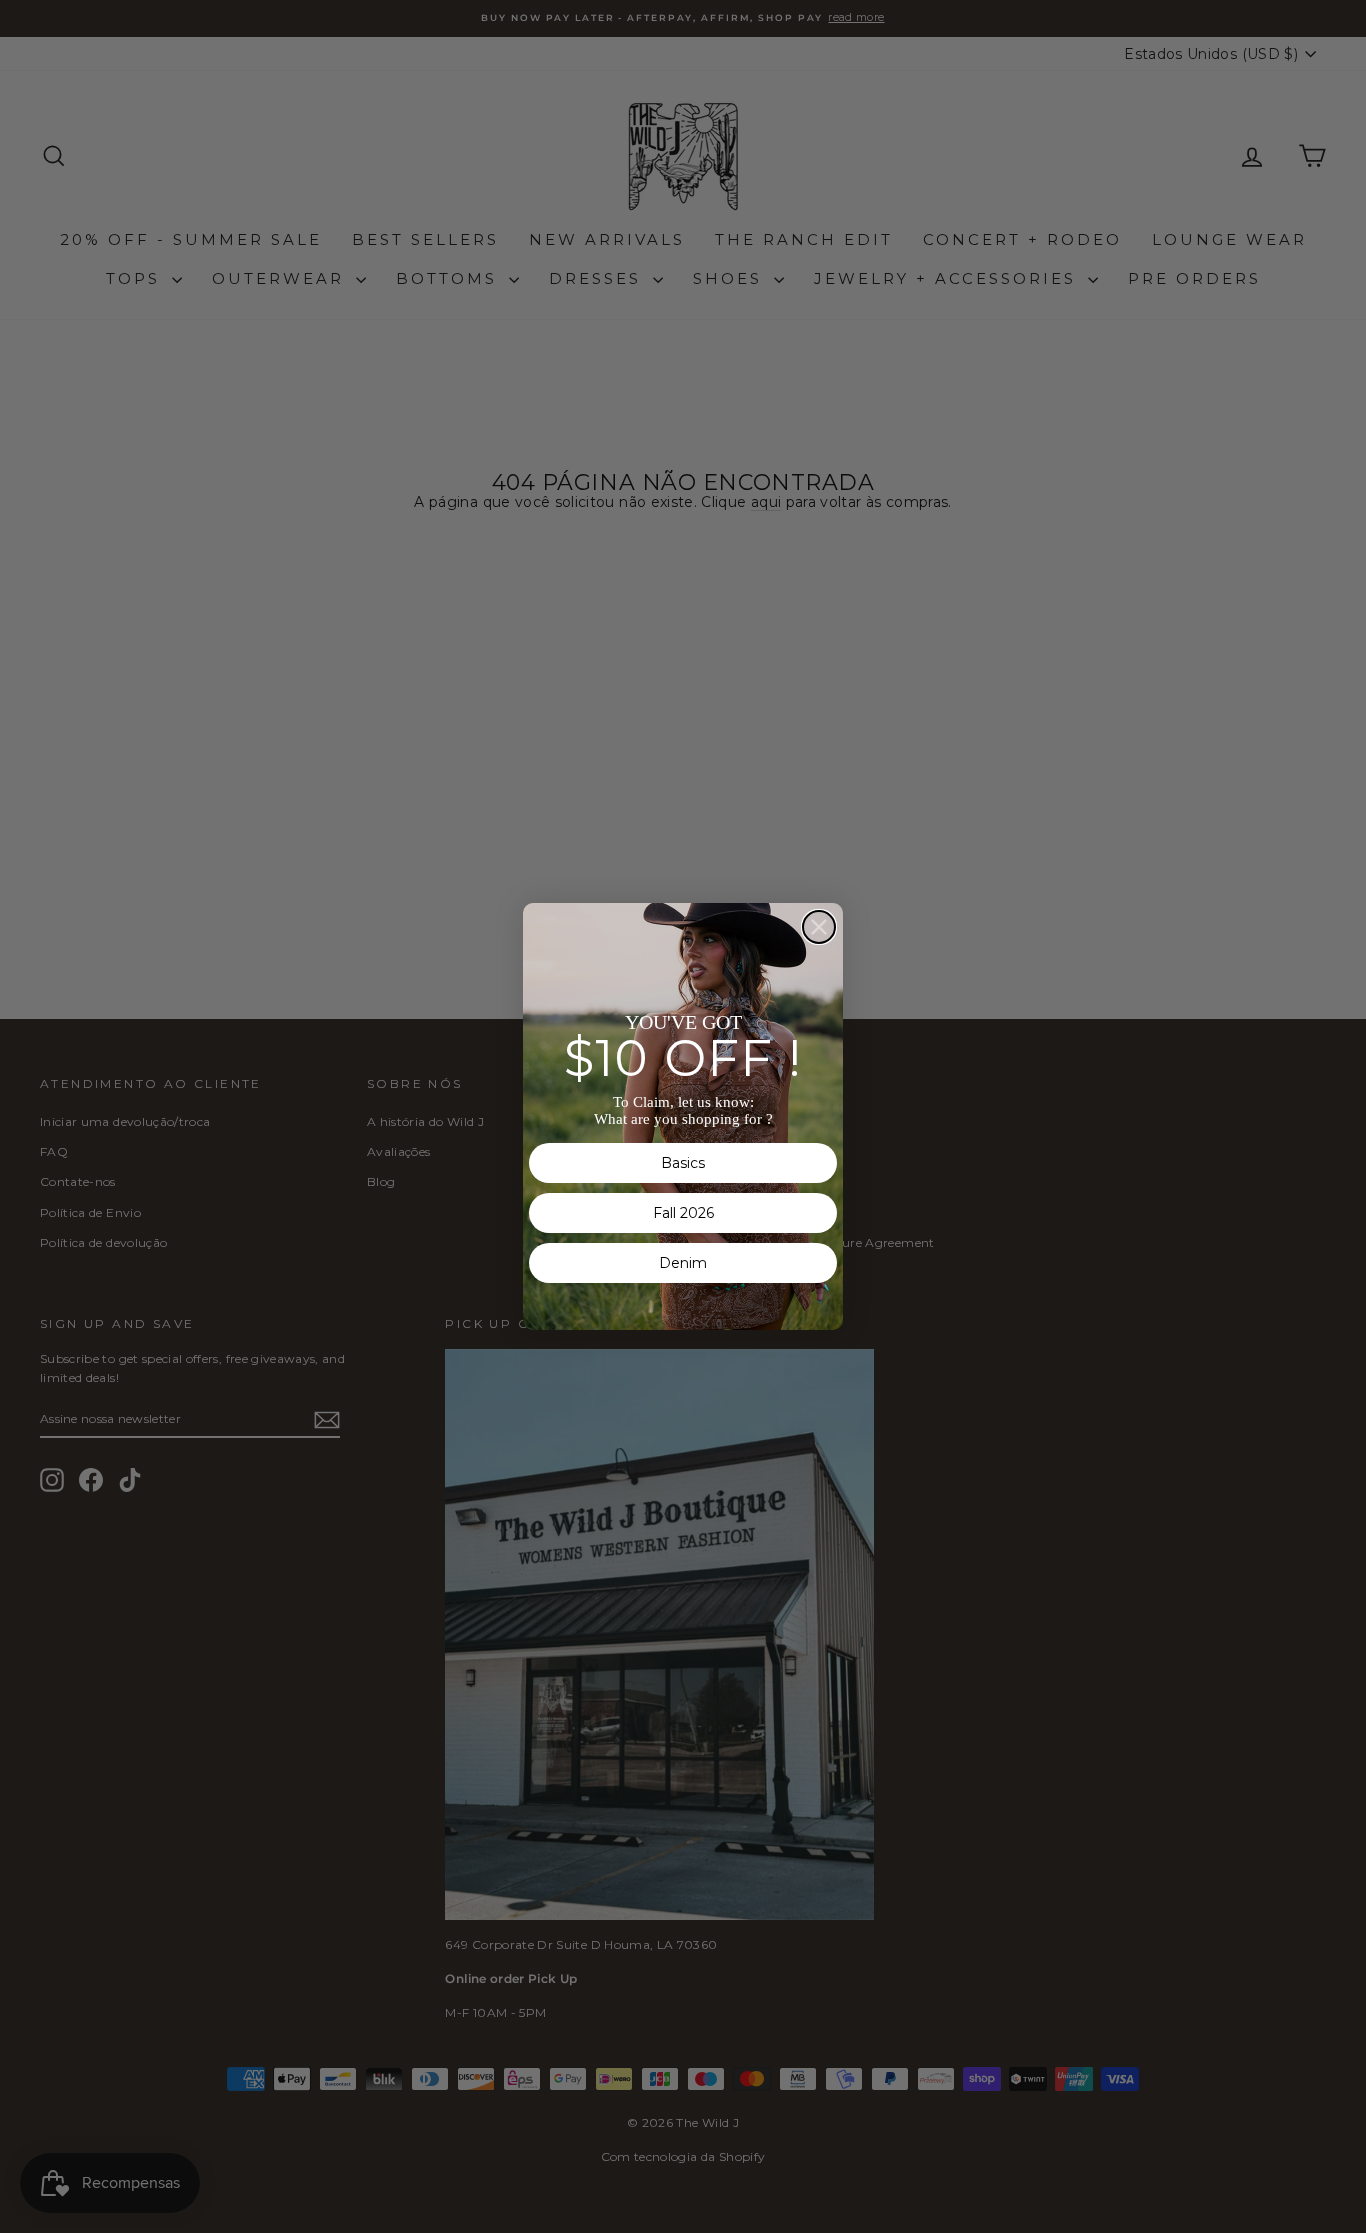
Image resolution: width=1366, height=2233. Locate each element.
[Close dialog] (819, 927)
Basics (683, 1163)
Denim (683, 1263)
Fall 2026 (683, 1213)
